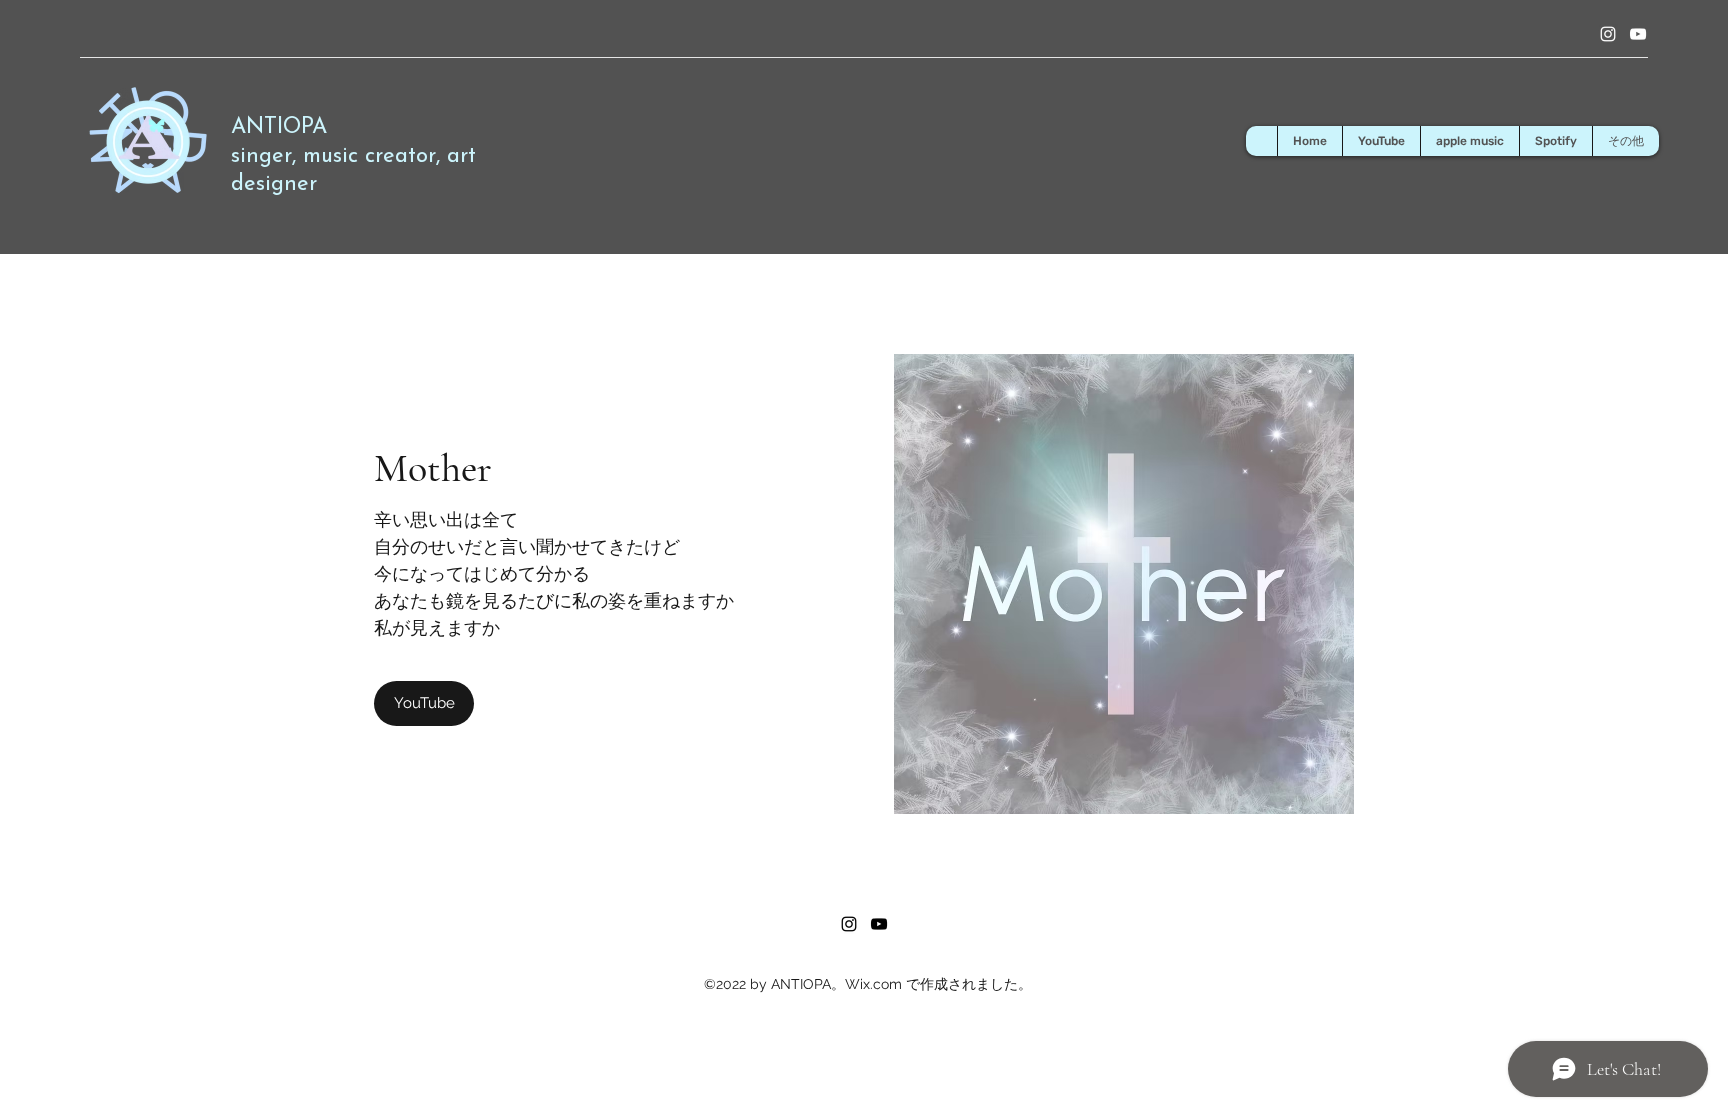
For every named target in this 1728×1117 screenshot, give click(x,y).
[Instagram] (1608, 34)
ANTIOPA (279, 127)
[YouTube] (1638, 34)
